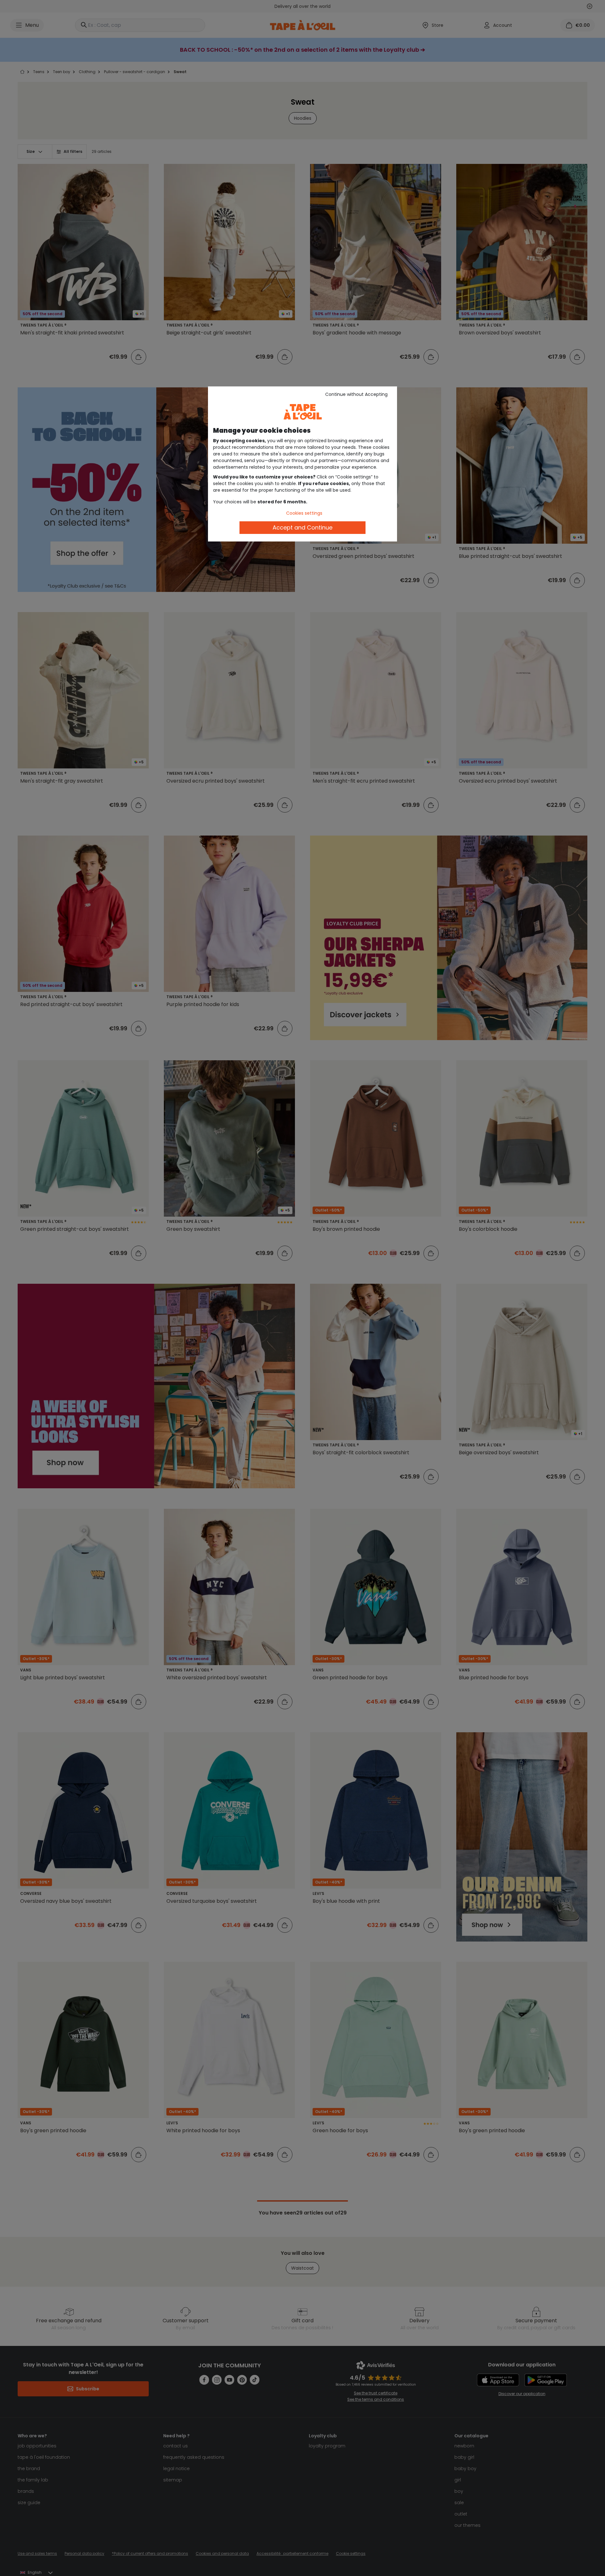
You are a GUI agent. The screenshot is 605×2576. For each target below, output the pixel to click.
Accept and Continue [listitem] (302, 527)
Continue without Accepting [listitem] (356, 394)
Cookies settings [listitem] (304, 513)
